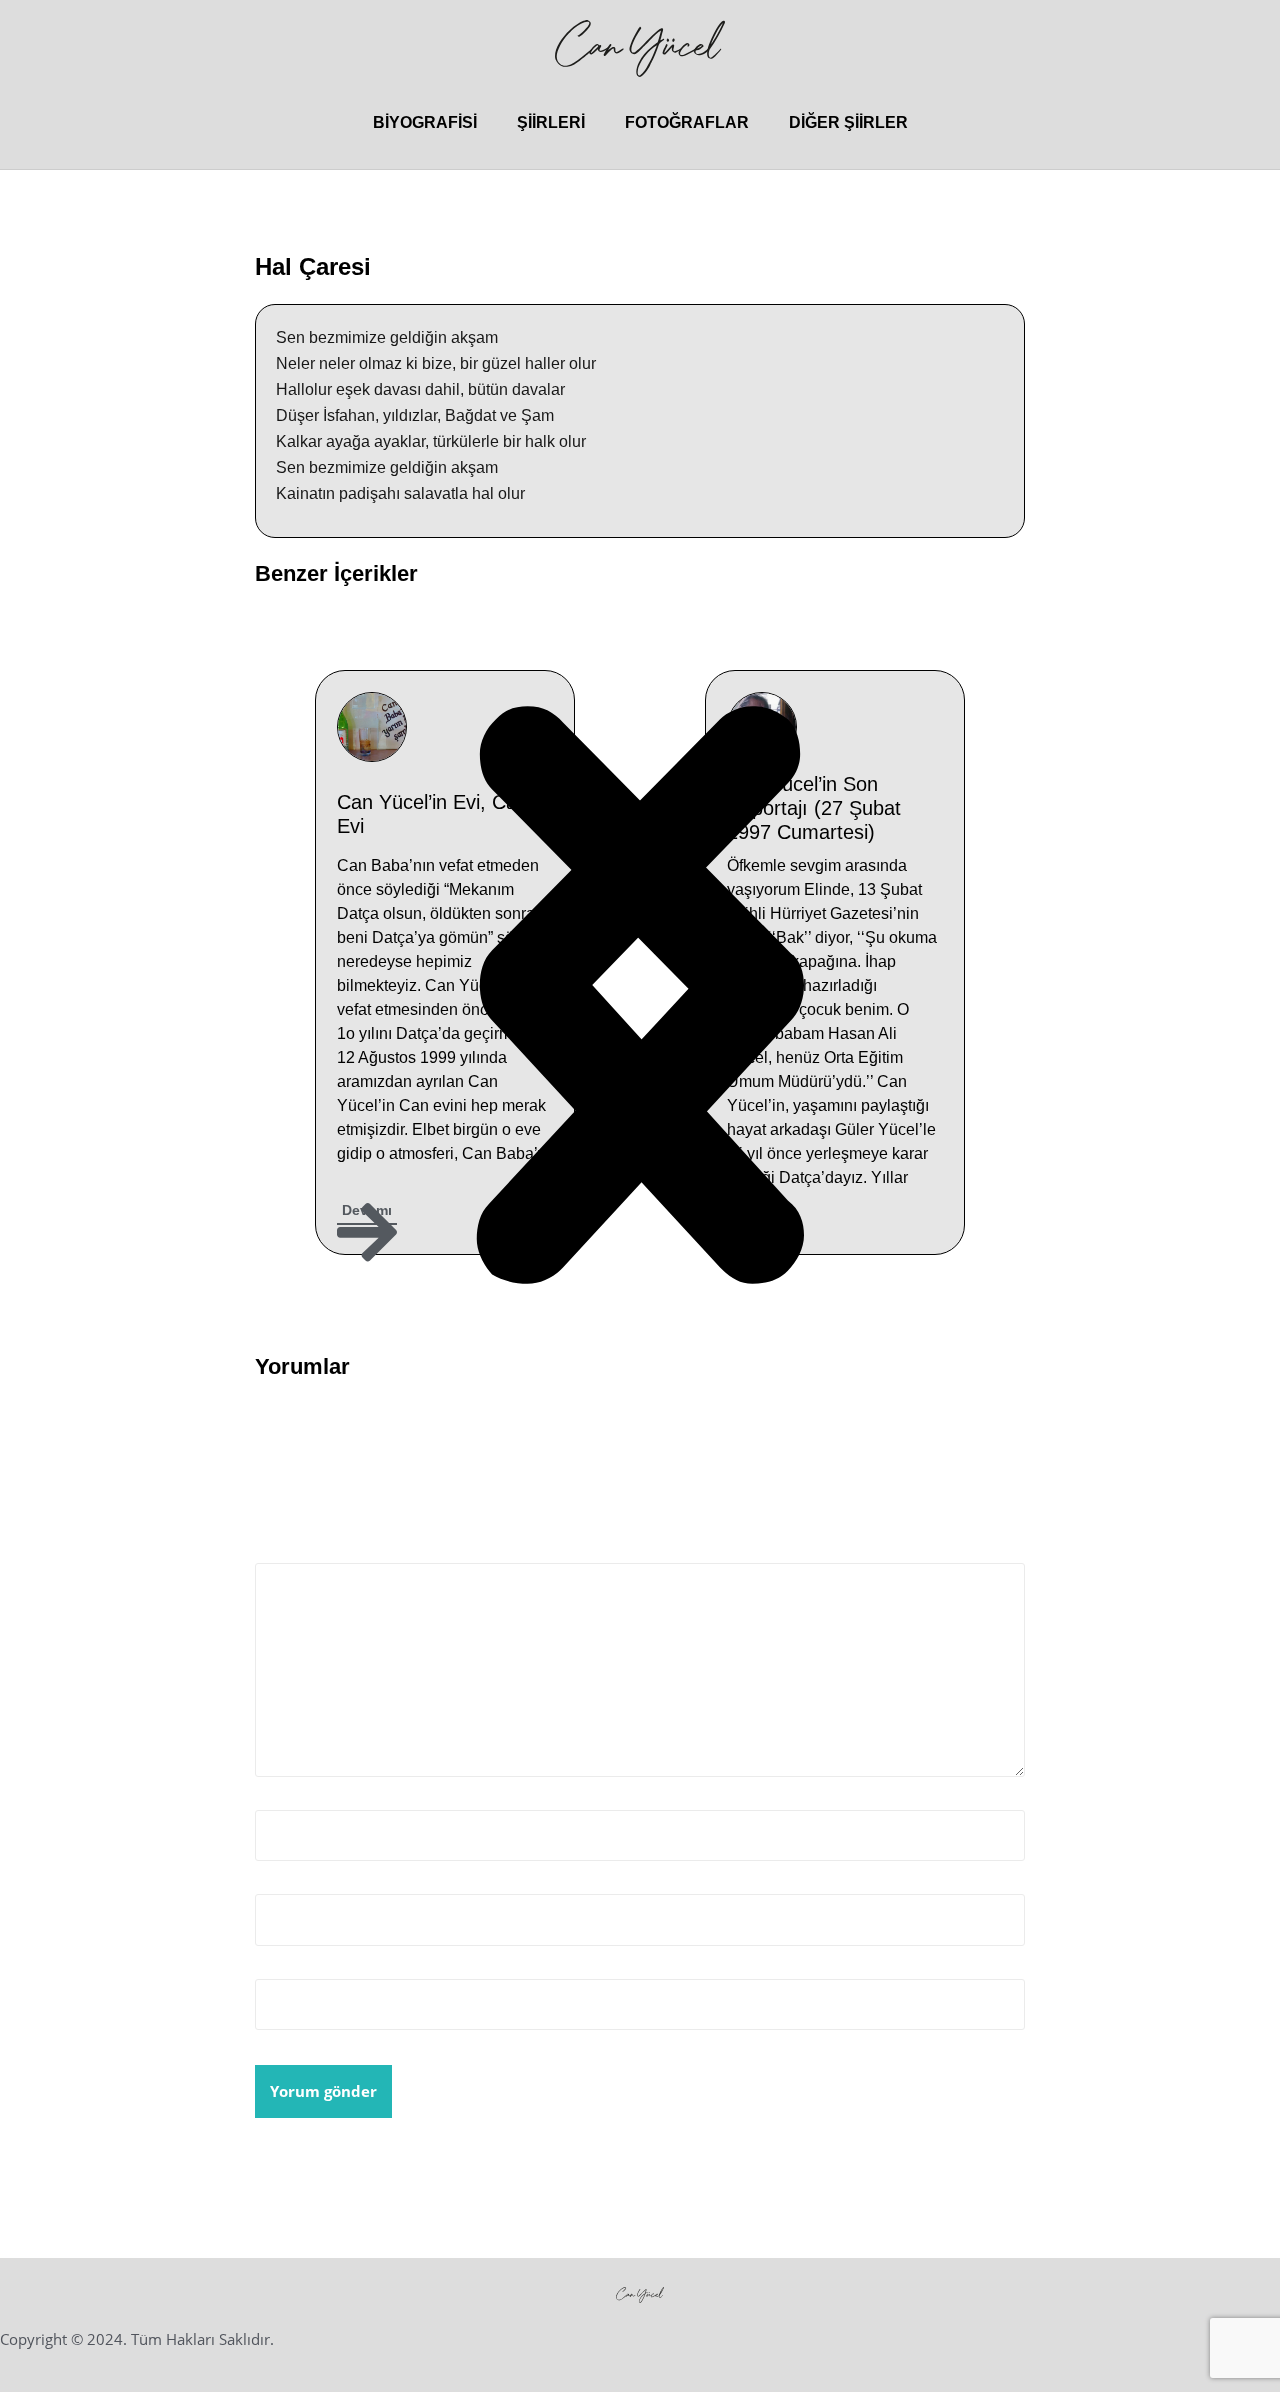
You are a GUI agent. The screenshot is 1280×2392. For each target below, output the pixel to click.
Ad (271, 1797)
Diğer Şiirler (848, 122)
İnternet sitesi (309, 1966)
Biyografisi (425, 122)
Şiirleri (551, 122)
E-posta (288, 1881)
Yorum (286, 1549)
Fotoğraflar (687, 122)
